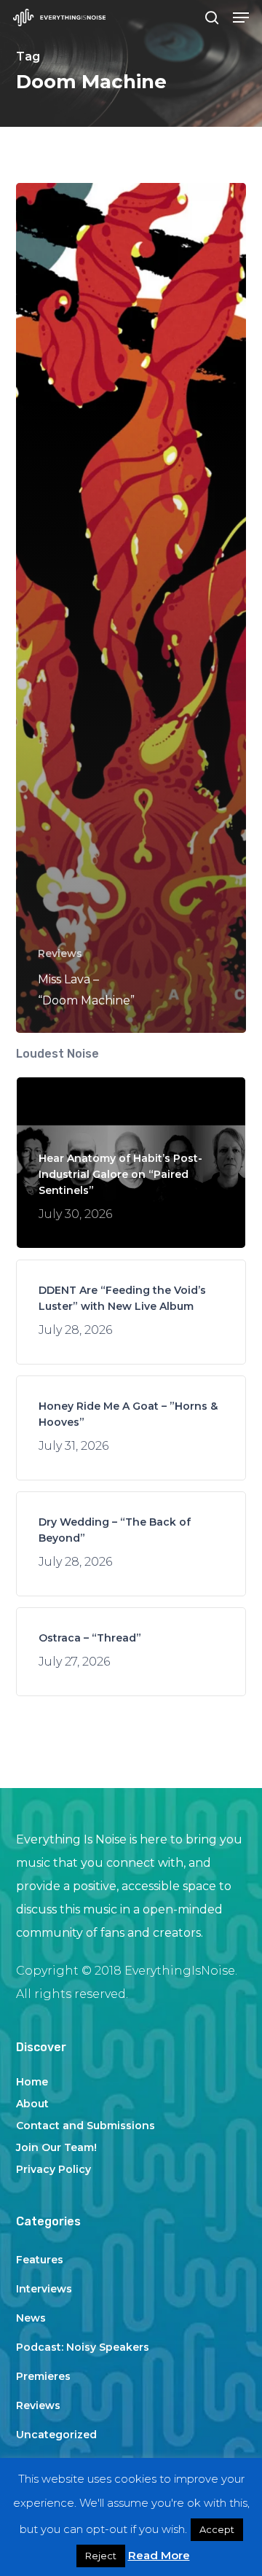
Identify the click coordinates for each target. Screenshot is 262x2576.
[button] (241, 17)
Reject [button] (101, 2556)
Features (40, 2260)
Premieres (43, 2376)
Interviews (44, 2289)
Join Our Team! (56, 2147)
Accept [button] (217, 2529)
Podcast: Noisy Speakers (83, 2347)
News (31, 2318)
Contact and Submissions (86, 2126)
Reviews (60, 953)
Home (32, 2082)
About (32, 2104)
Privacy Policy (53, 2169)
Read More (159, 2555)
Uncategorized (56, 2435)
